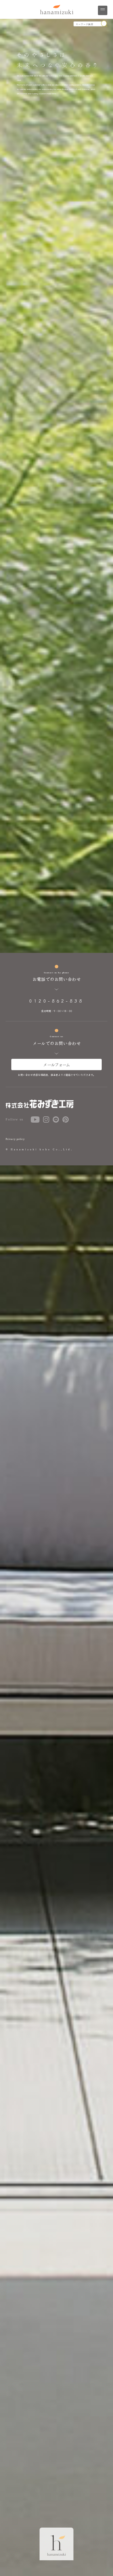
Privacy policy (15, 1139)
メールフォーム (56, 1064)
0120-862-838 (56, 1001)
